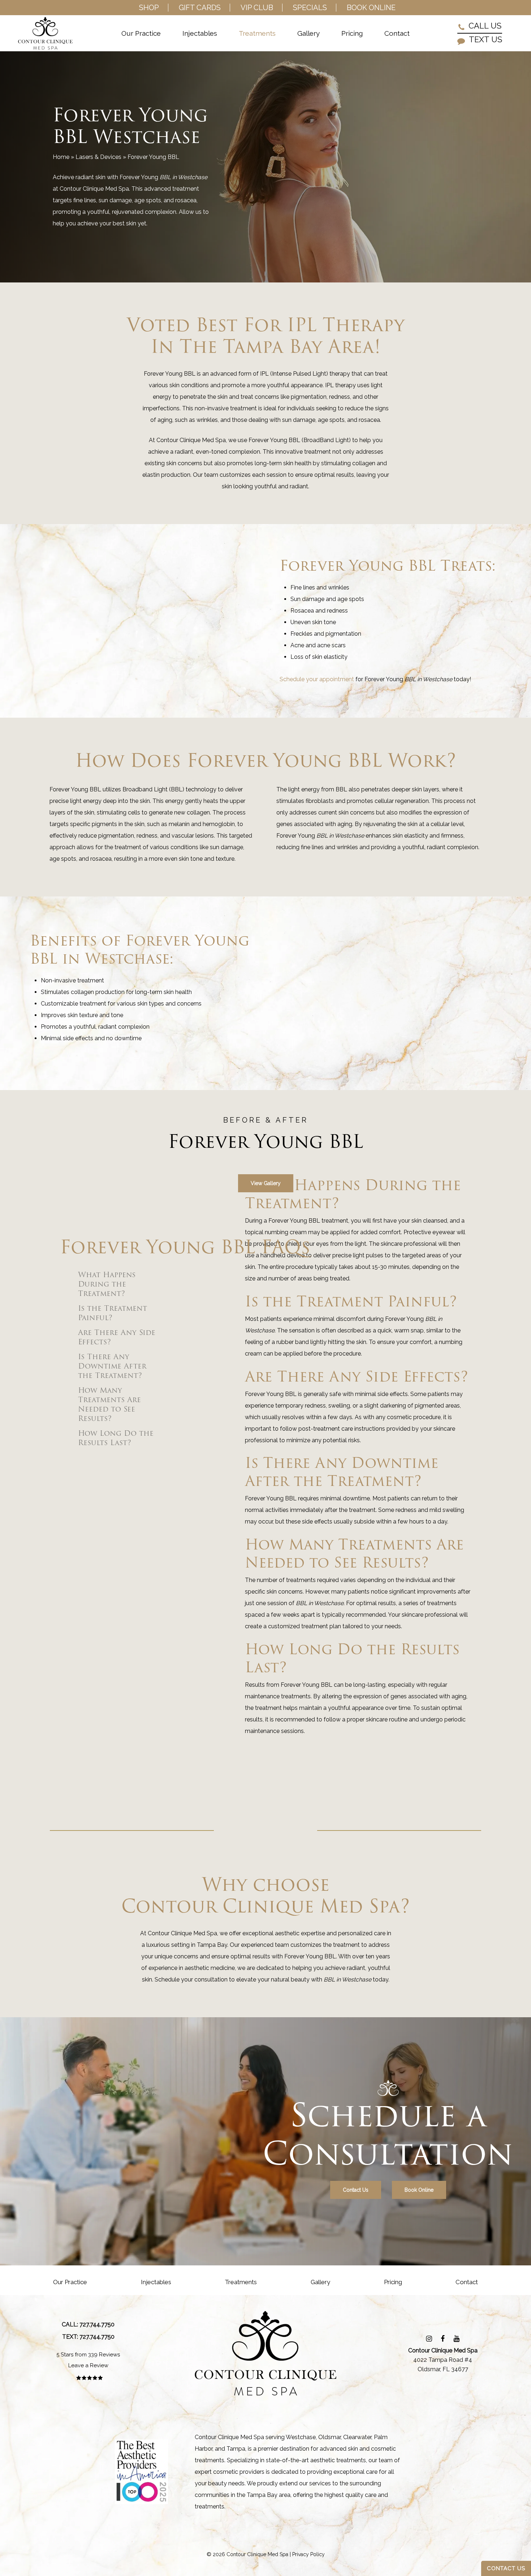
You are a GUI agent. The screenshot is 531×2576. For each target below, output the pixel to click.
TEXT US (485, 40)
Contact (467, 2282)
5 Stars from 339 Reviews (88, 2355)
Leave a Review (88, 2365)
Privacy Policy (308, 2554)
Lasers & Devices (98, 157)
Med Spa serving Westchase (278, 2437)
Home (61, 157)
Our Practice (70, 2282)
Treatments (241, 2282)
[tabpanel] (358, 1230)
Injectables (156, 2282)
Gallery (320, 2282)
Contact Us (506, 2568)
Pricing (393, 2282)
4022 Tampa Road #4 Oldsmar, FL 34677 (443, 2360)
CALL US (484, 26)
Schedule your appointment (317, 679)
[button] (266, 1183)
